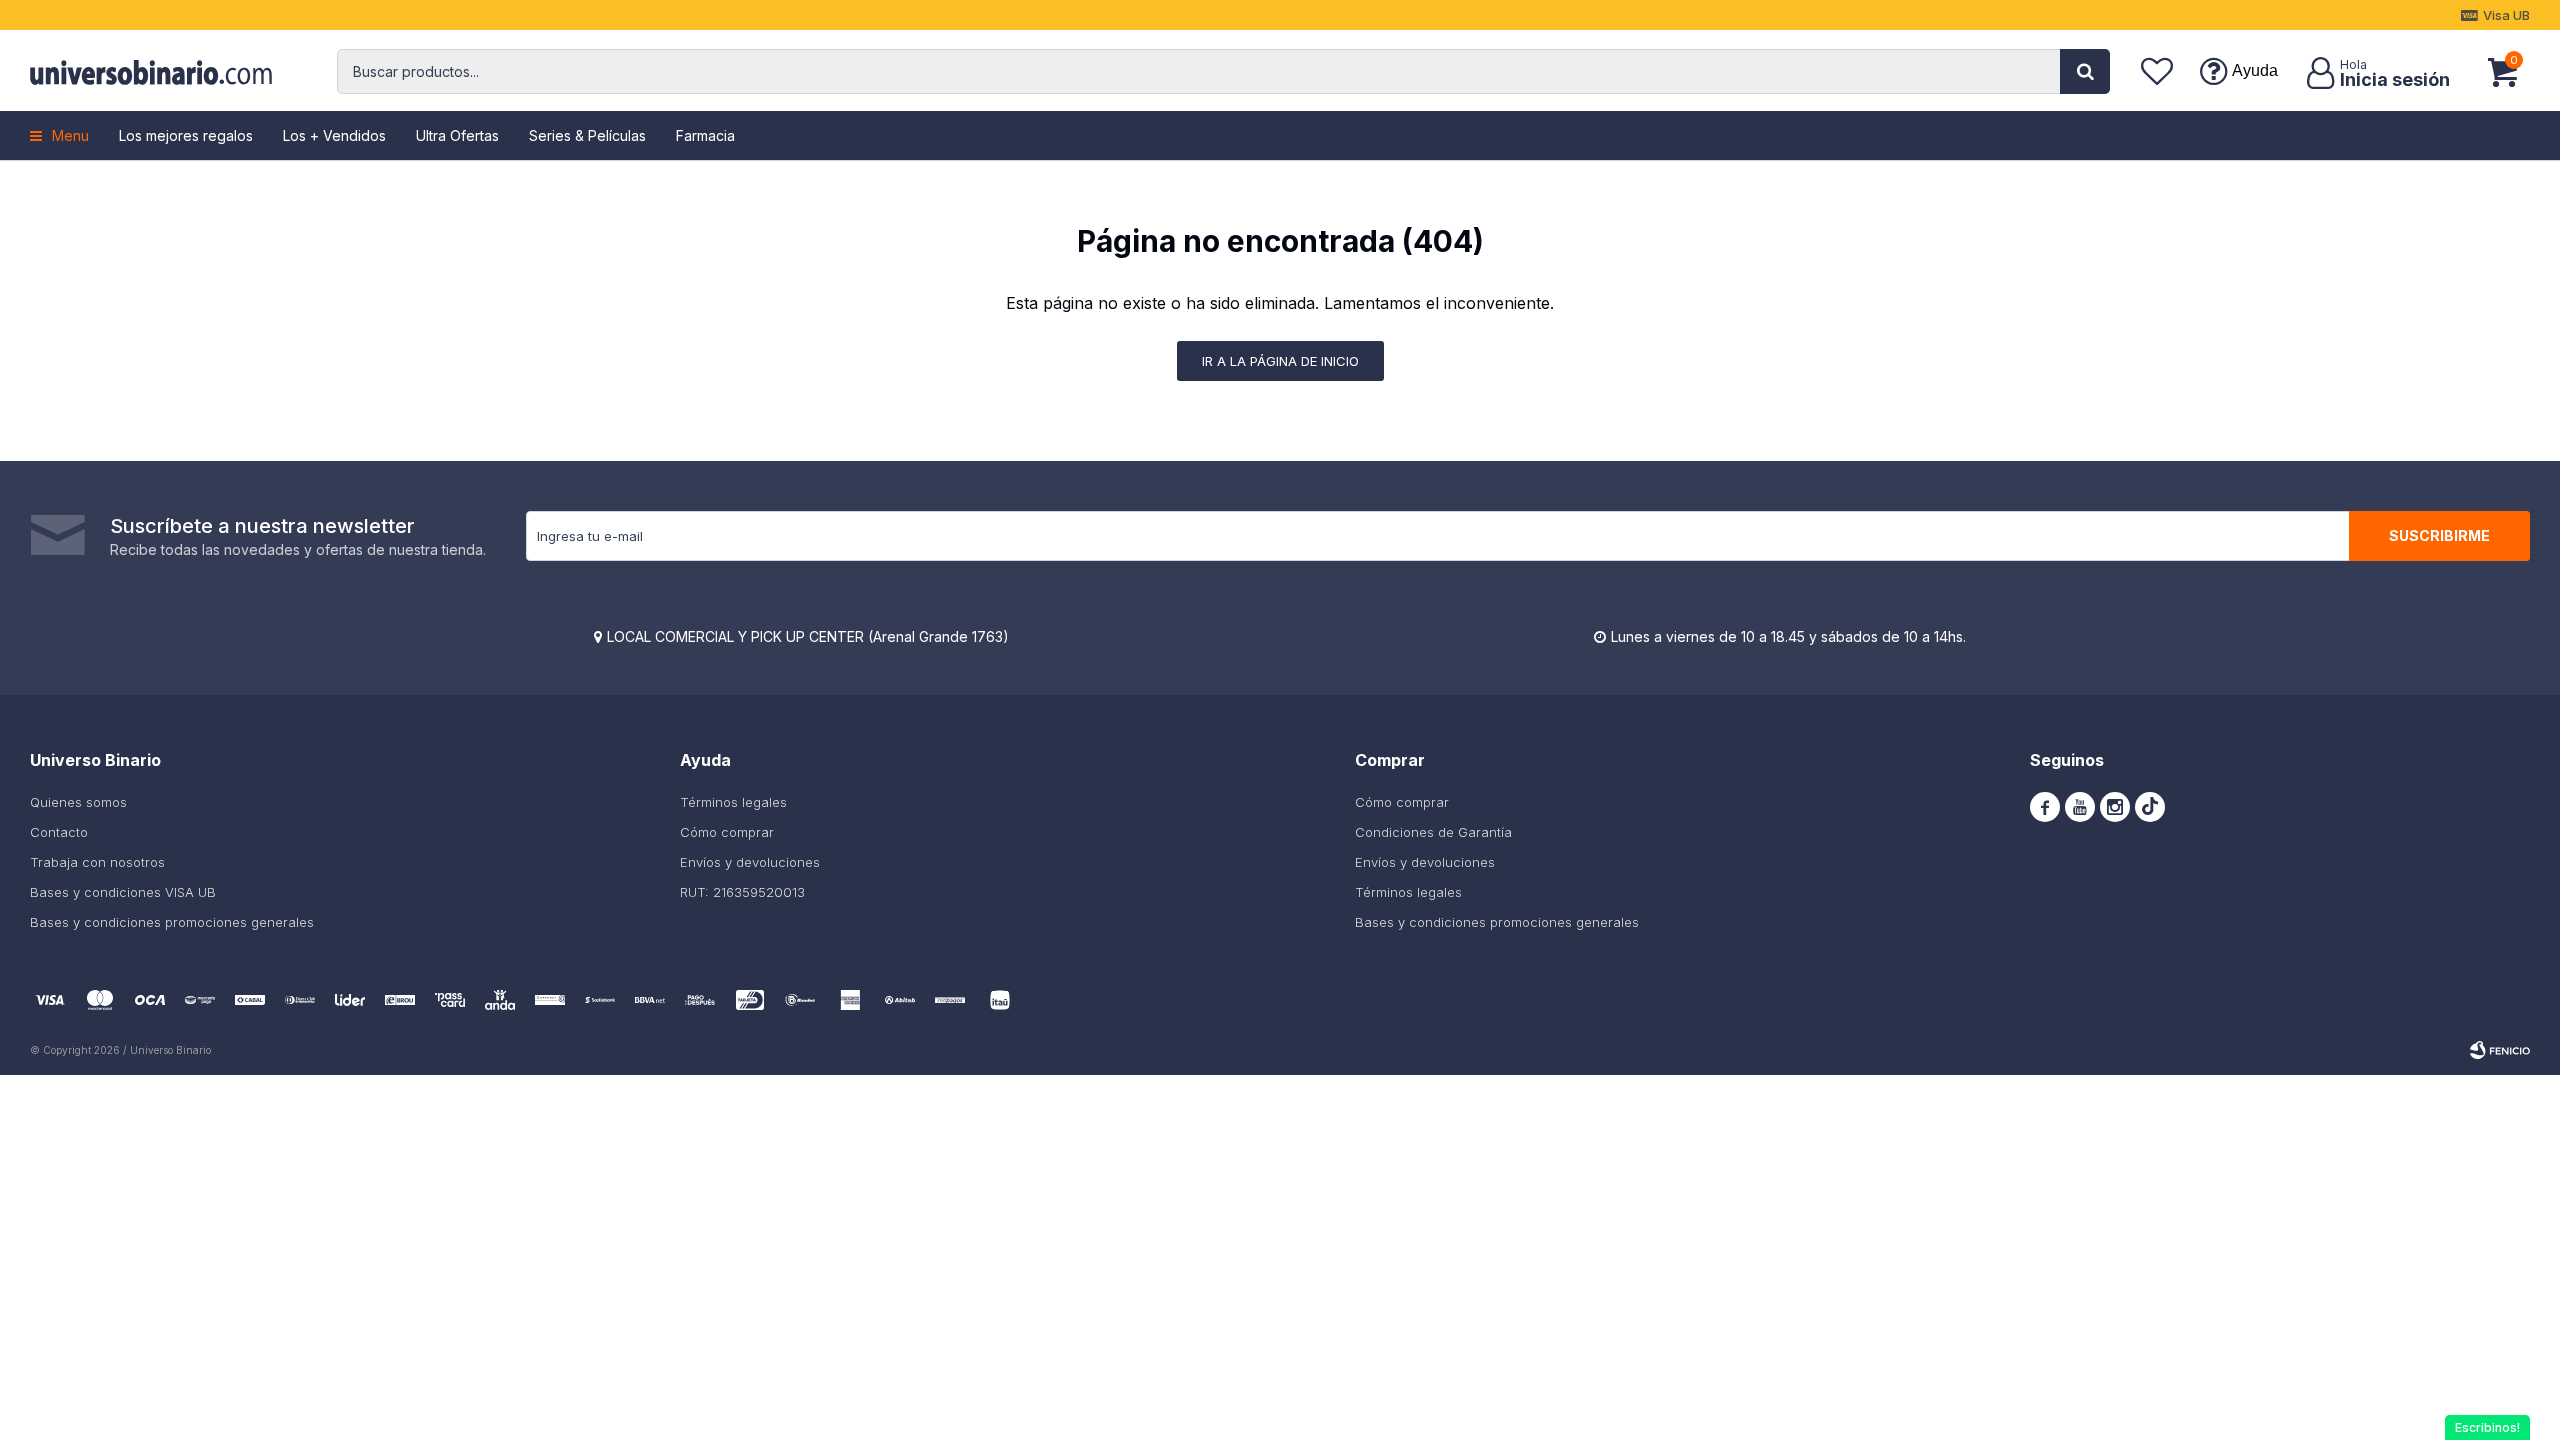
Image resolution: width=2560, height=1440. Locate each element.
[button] (2085, 71)
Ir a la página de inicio (1280, 361)
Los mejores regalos (186, 135)
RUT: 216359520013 (742, 892)
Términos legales (733, 802)
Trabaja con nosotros (97, 862)
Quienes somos (78, 802)
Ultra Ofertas (457, 135)
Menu (70, 135)
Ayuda (2255, 70)
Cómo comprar (727, 832)
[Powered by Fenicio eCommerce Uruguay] (2500, 1050)
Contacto (59, 832)
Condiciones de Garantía (1433, 832)
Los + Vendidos (334, 135)
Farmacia (705, 135)
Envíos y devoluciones (750, 862)
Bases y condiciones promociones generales (172, 922)
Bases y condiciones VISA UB (123, 892)
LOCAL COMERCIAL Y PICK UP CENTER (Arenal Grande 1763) (808, 636)
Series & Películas (587, 135)
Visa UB (2506, 15)
